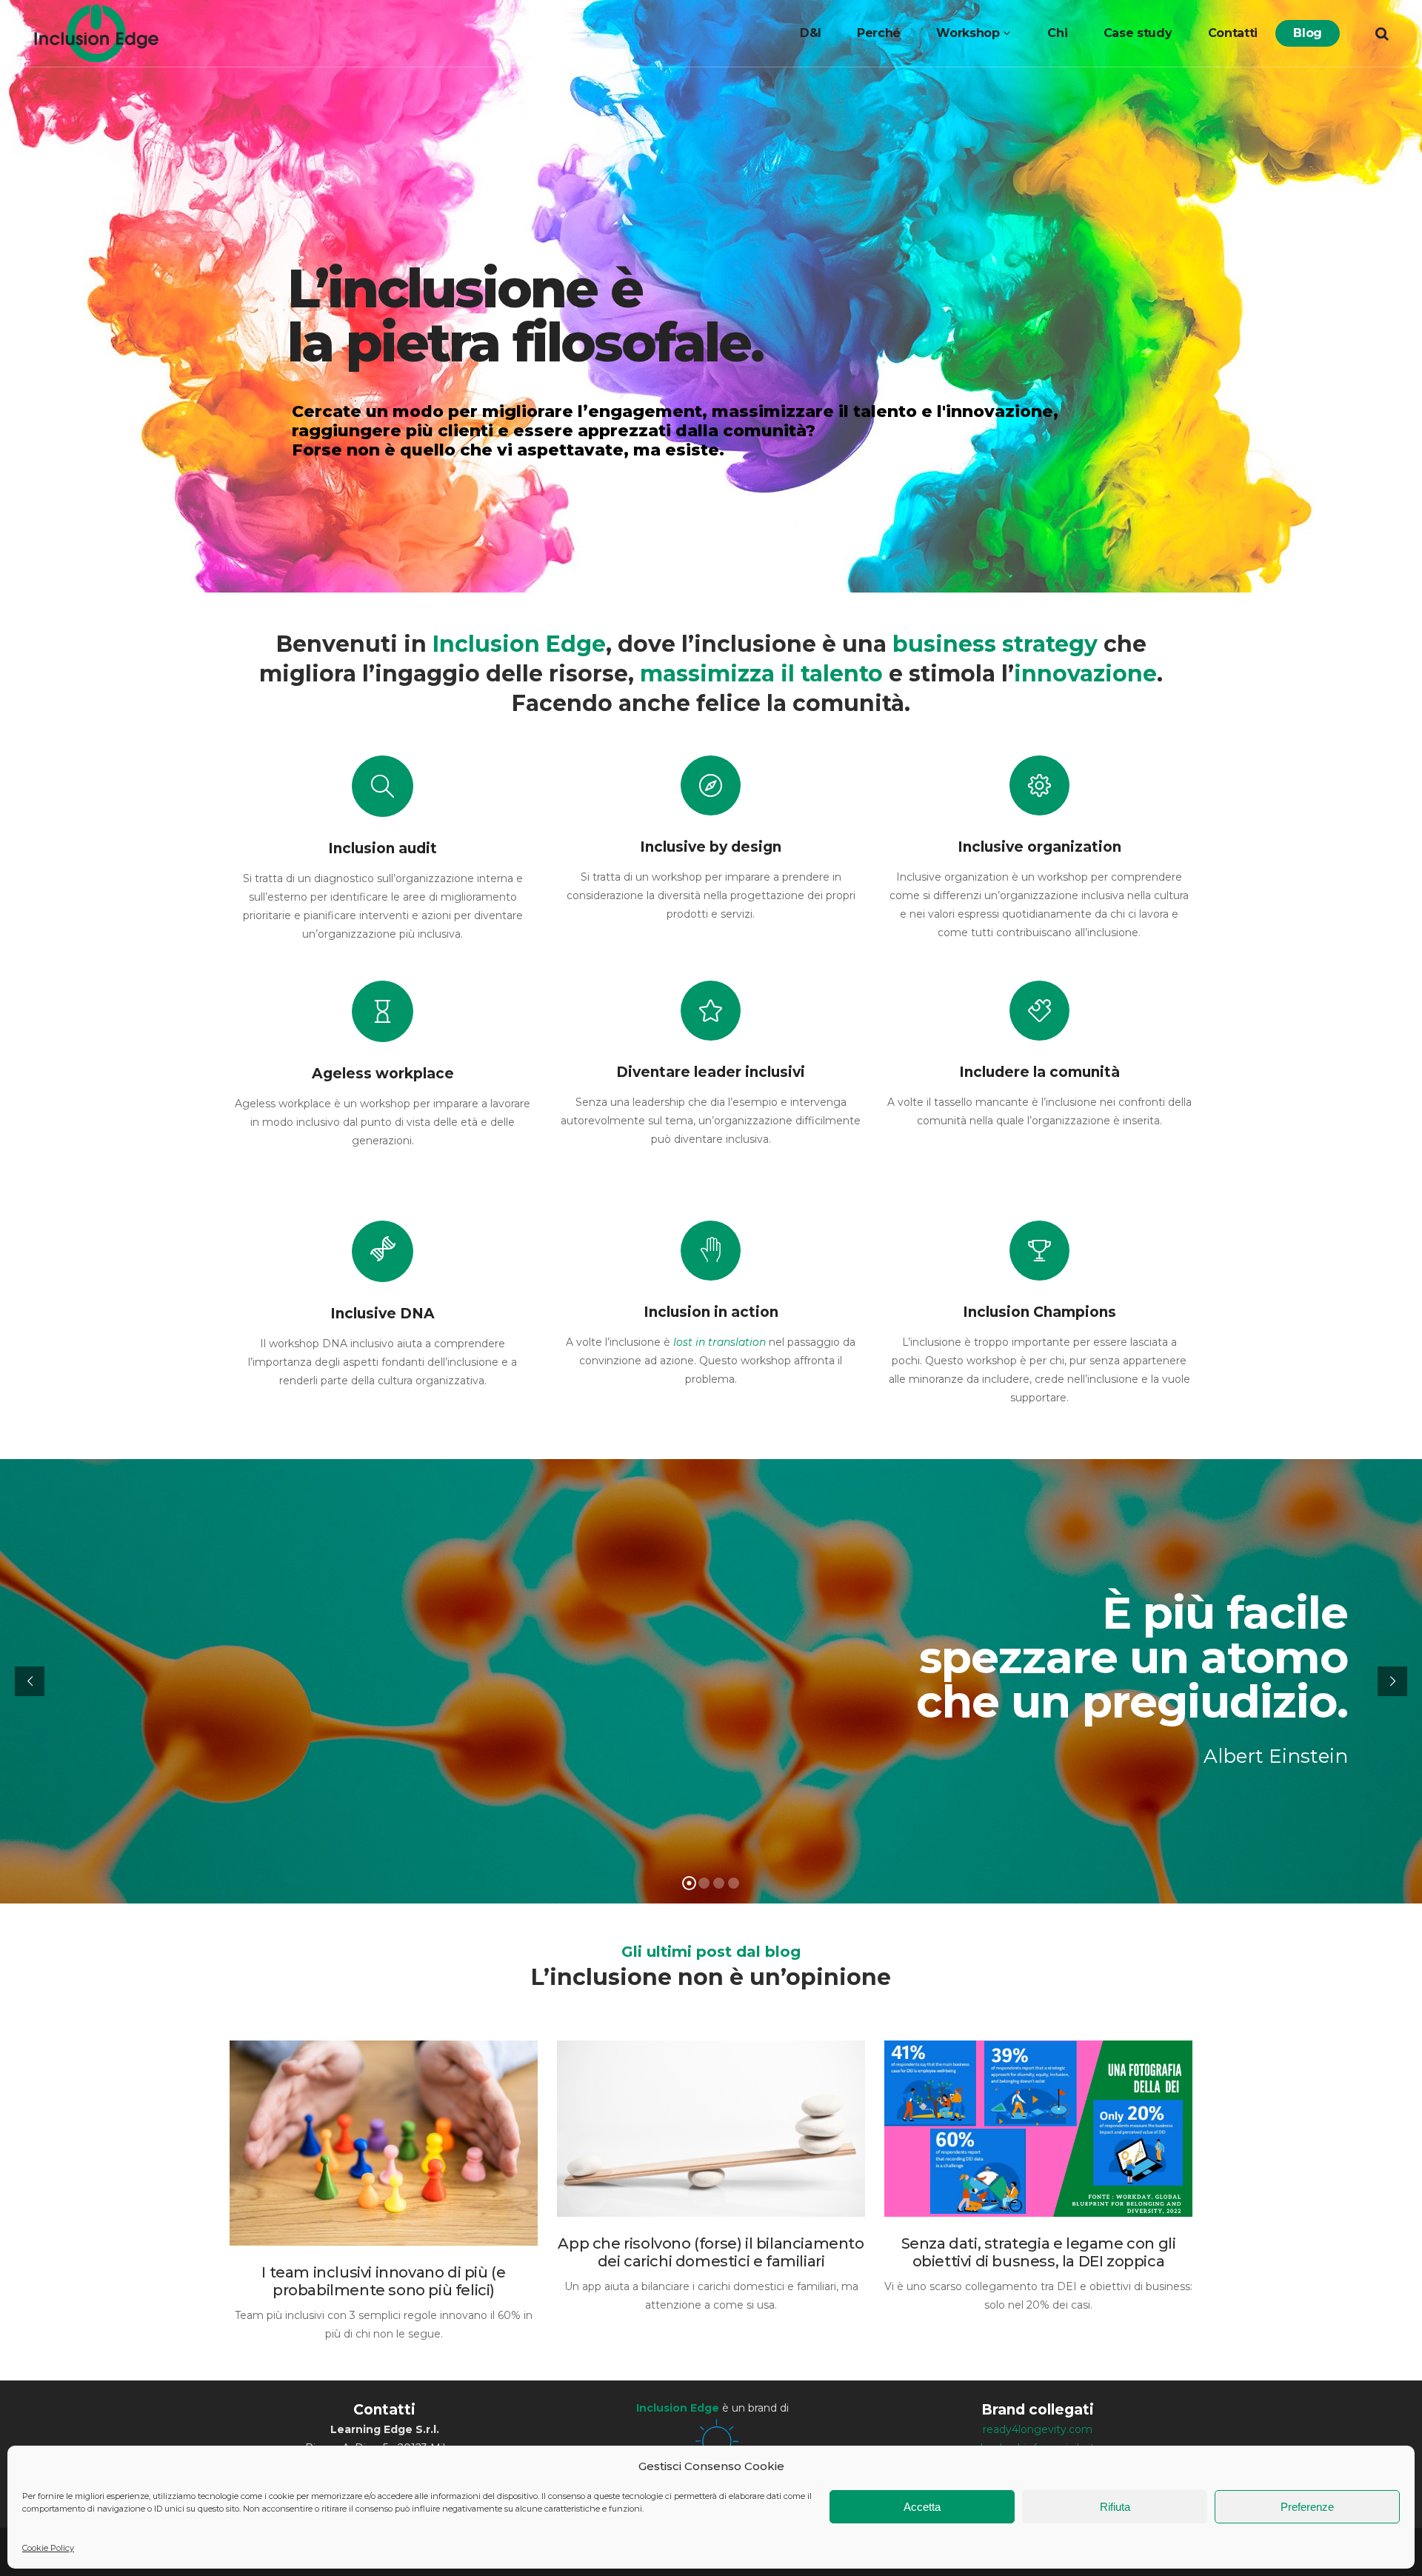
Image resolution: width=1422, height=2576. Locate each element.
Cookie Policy (48, 2548)
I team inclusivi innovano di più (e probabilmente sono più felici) (383, 2281)
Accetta (922, 2507)
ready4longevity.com (1038, 2429)
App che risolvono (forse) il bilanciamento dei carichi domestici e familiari (711, 2252)
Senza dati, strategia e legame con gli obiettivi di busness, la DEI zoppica (1039, 2252)
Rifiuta (1115, 2507)
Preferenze (1307, 2507)
